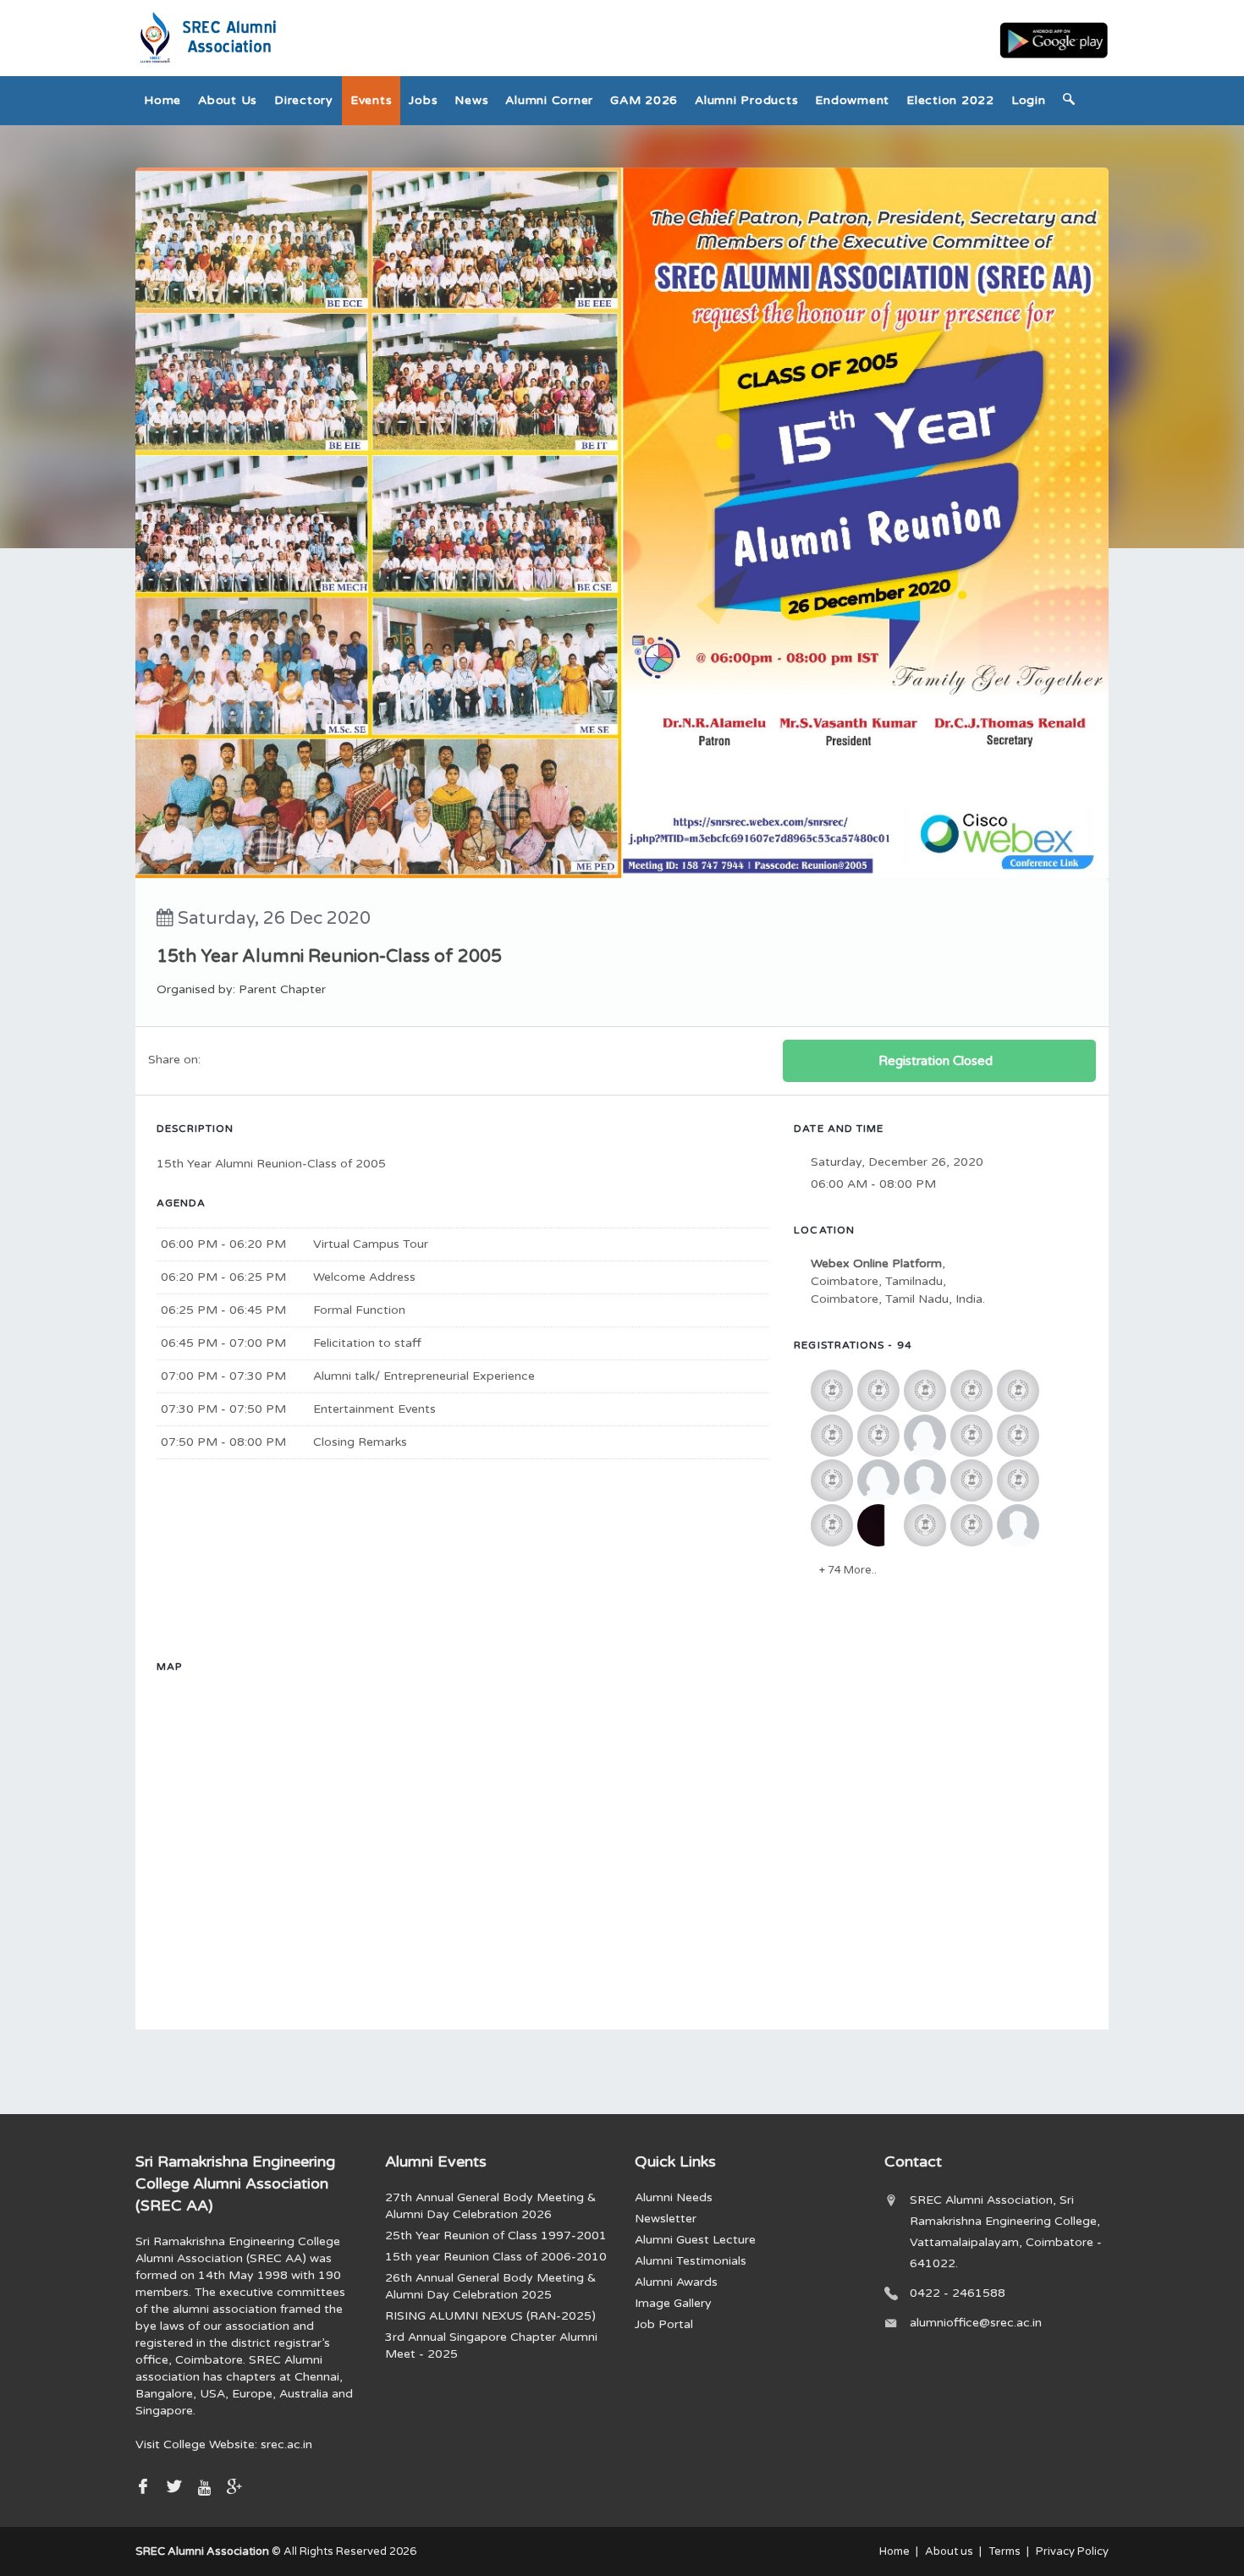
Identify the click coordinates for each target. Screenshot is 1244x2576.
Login (1029, 100)
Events (372, 100)
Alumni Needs (674, 2197)
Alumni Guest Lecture (695, 2240)
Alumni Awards (676, 2282)
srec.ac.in (286, 2444)
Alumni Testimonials (691, 2261)
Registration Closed (936, 1061)
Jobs (423, 100)
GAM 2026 (644, 100)
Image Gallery (673, 2303)
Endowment (852, 100)
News (471, 100)
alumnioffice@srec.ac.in (976, 2323)
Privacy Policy (1072, 2551)
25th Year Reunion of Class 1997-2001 (496, 2235)
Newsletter (666, 2219)
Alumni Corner (549, 100)
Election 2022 (950, 100)
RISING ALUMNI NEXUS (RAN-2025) (490, 2316)
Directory (304, 100)
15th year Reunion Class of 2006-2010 (496, 2257)
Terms (1005, 2551)
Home (162, 100)
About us (228, 100)
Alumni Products (746, 100)
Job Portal (664, 2324)
